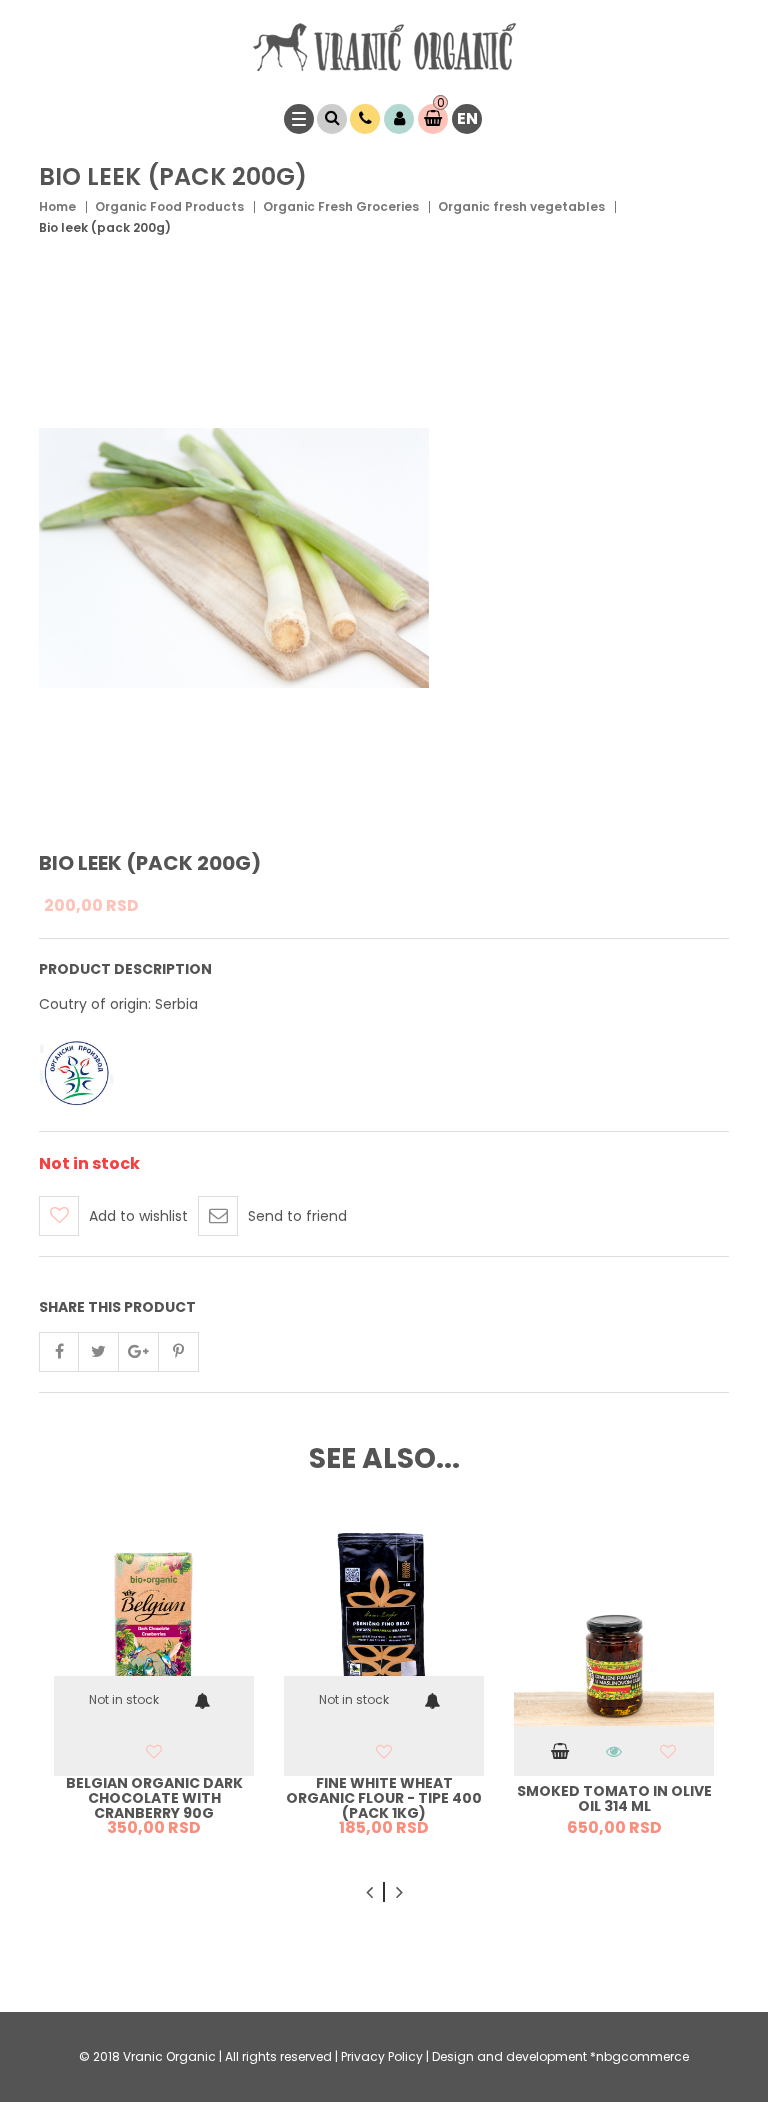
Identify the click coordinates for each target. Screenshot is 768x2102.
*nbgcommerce (639, 2056)
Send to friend (297, 1216)
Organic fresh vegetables (521, 206)
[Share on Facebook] (59, 1352)
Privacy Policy (382, 2056)
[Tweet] (99, 1352)
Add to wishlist (138, 1216)
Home (57, 206)
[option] (154, 1688)
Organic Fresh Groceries (341, 206)
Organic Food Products (169, 206)
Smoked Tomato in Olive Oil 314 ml (614, 1798)
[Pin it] (179, 1352)
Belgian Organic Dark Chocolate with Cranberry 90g (154, 1799)
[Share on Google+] (139, 1352)
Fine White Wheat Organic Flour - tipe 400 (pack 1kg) (384, 1799)
